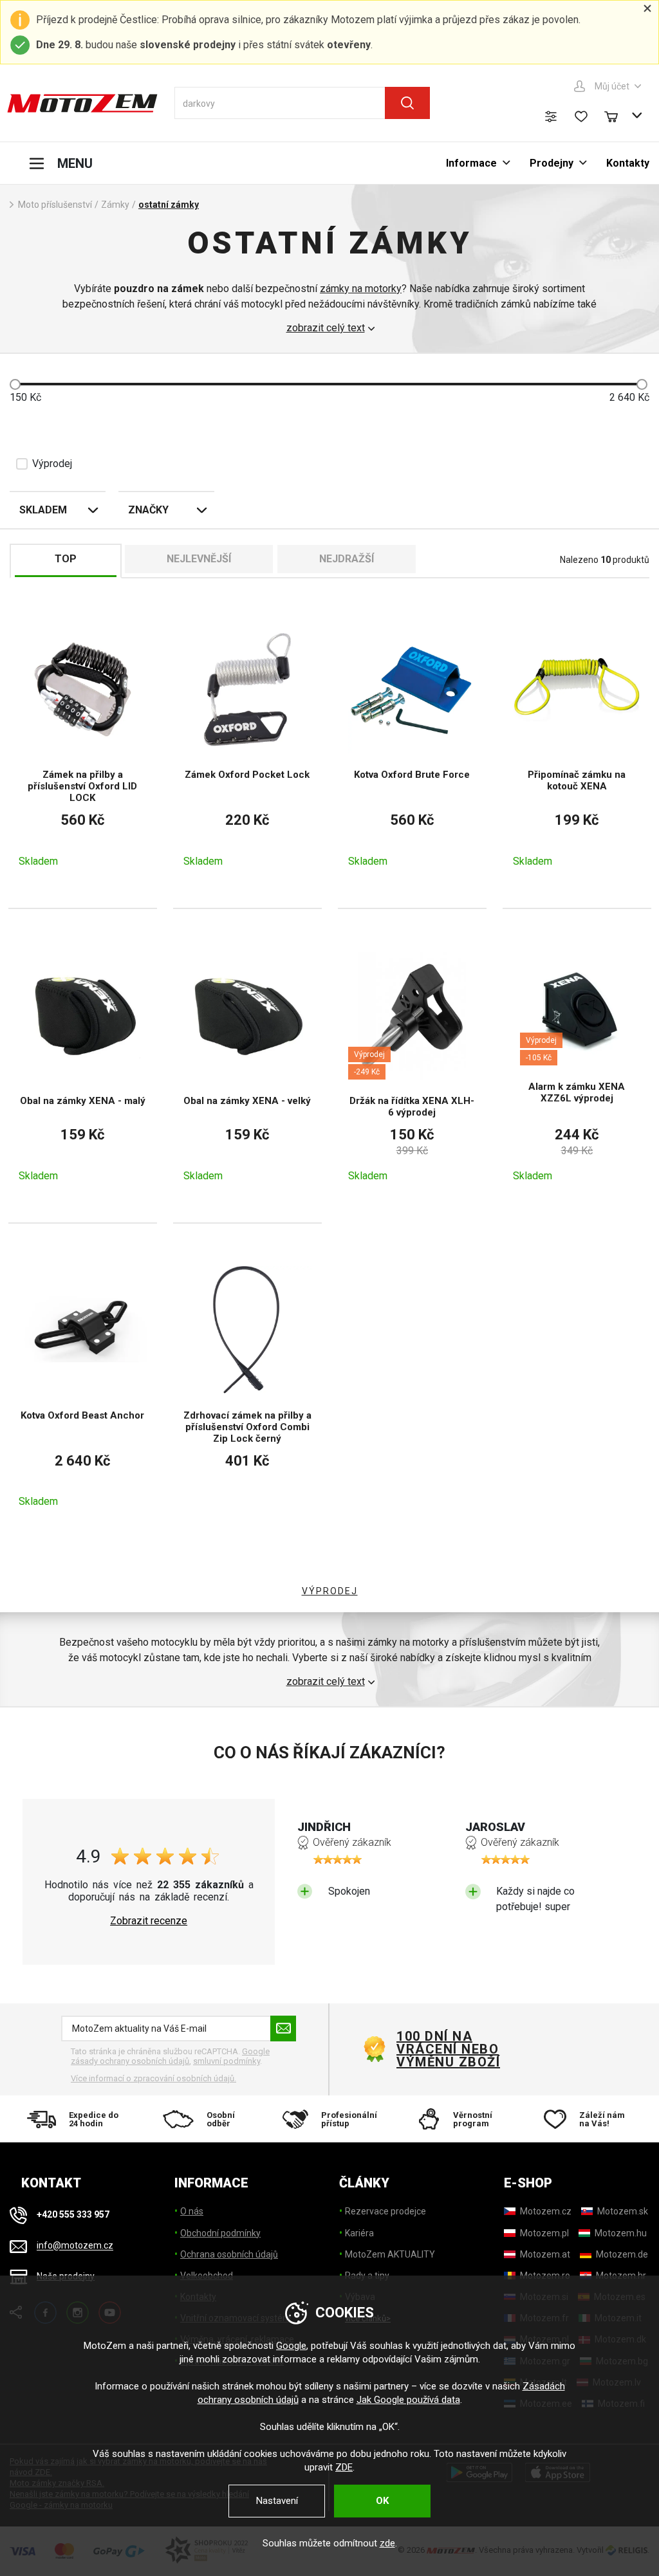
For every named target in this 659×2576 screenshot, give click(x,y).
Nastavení (277, 2501)
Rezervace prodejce (385, 2211)
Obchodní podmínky (220, 2233)
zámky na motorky (361, 289)
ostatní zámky (169, 205)
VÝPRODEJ (330, 1591)
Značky (148, 510)
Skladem (43, 510)
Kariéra (359, 2233)
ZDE (344, 2467)
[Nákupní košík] (617, 115)
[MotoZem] (82, 103)
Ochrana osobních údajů (229, 2254)
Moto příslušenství (55, 205)
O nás (192, 2211)
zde (387, 2543)
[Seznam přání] (581, 116)
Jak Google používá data (408, 2400)
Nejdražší (347, 559)
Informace (471, 163)
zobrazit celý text (326, 328)
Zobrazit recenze (149, 1921)
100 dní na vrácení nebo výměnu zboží (448, 2049)
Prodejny (552, 163)
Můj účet (612, 86)
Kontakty (628, 163)
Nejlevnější (199, 559)
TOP (66, 559)
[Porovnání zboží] (551, 116)
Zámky (115, 205)
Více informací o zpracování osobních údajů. (153, 2078)
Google (291, 2346)
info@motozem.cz (75, 2246)
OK (382, 2501)
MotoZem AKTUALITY (390, 2254)
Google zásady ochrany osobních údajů (170, 2056)
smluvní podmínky (227, 2061)
